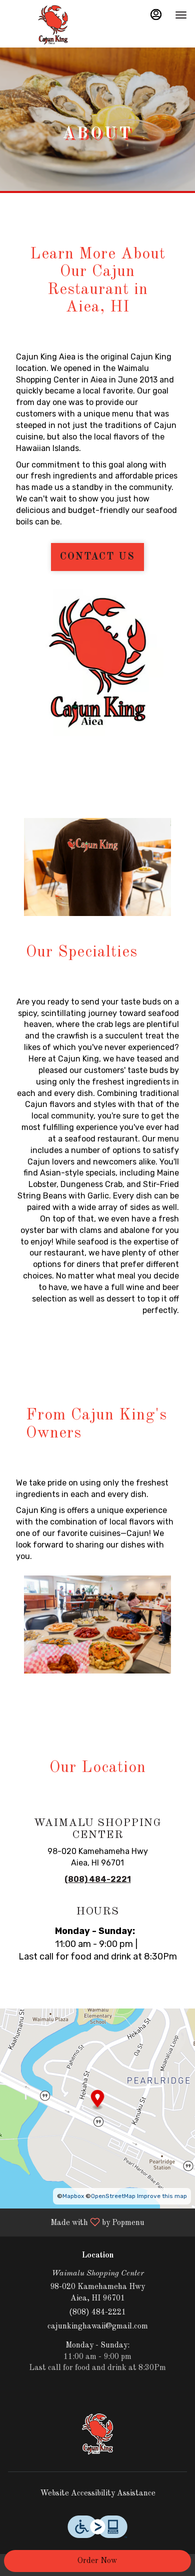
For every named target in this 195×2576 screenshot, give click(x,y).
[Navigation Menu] (181, 15)
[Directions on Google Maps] (97, 2108)
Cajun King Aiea (97, 2434)
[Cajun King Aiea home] (53, 25)
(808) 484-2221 (97, 2312)
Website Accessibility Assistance (98, 2493)
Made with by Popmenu (76, 2222)
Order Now (97, 2561)
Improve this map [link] (162, 2196)
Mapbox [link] (73, 2196)
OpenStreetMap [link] (113, 2196)
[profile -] (156, 14)
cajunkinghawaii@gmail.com (98, 2326)
